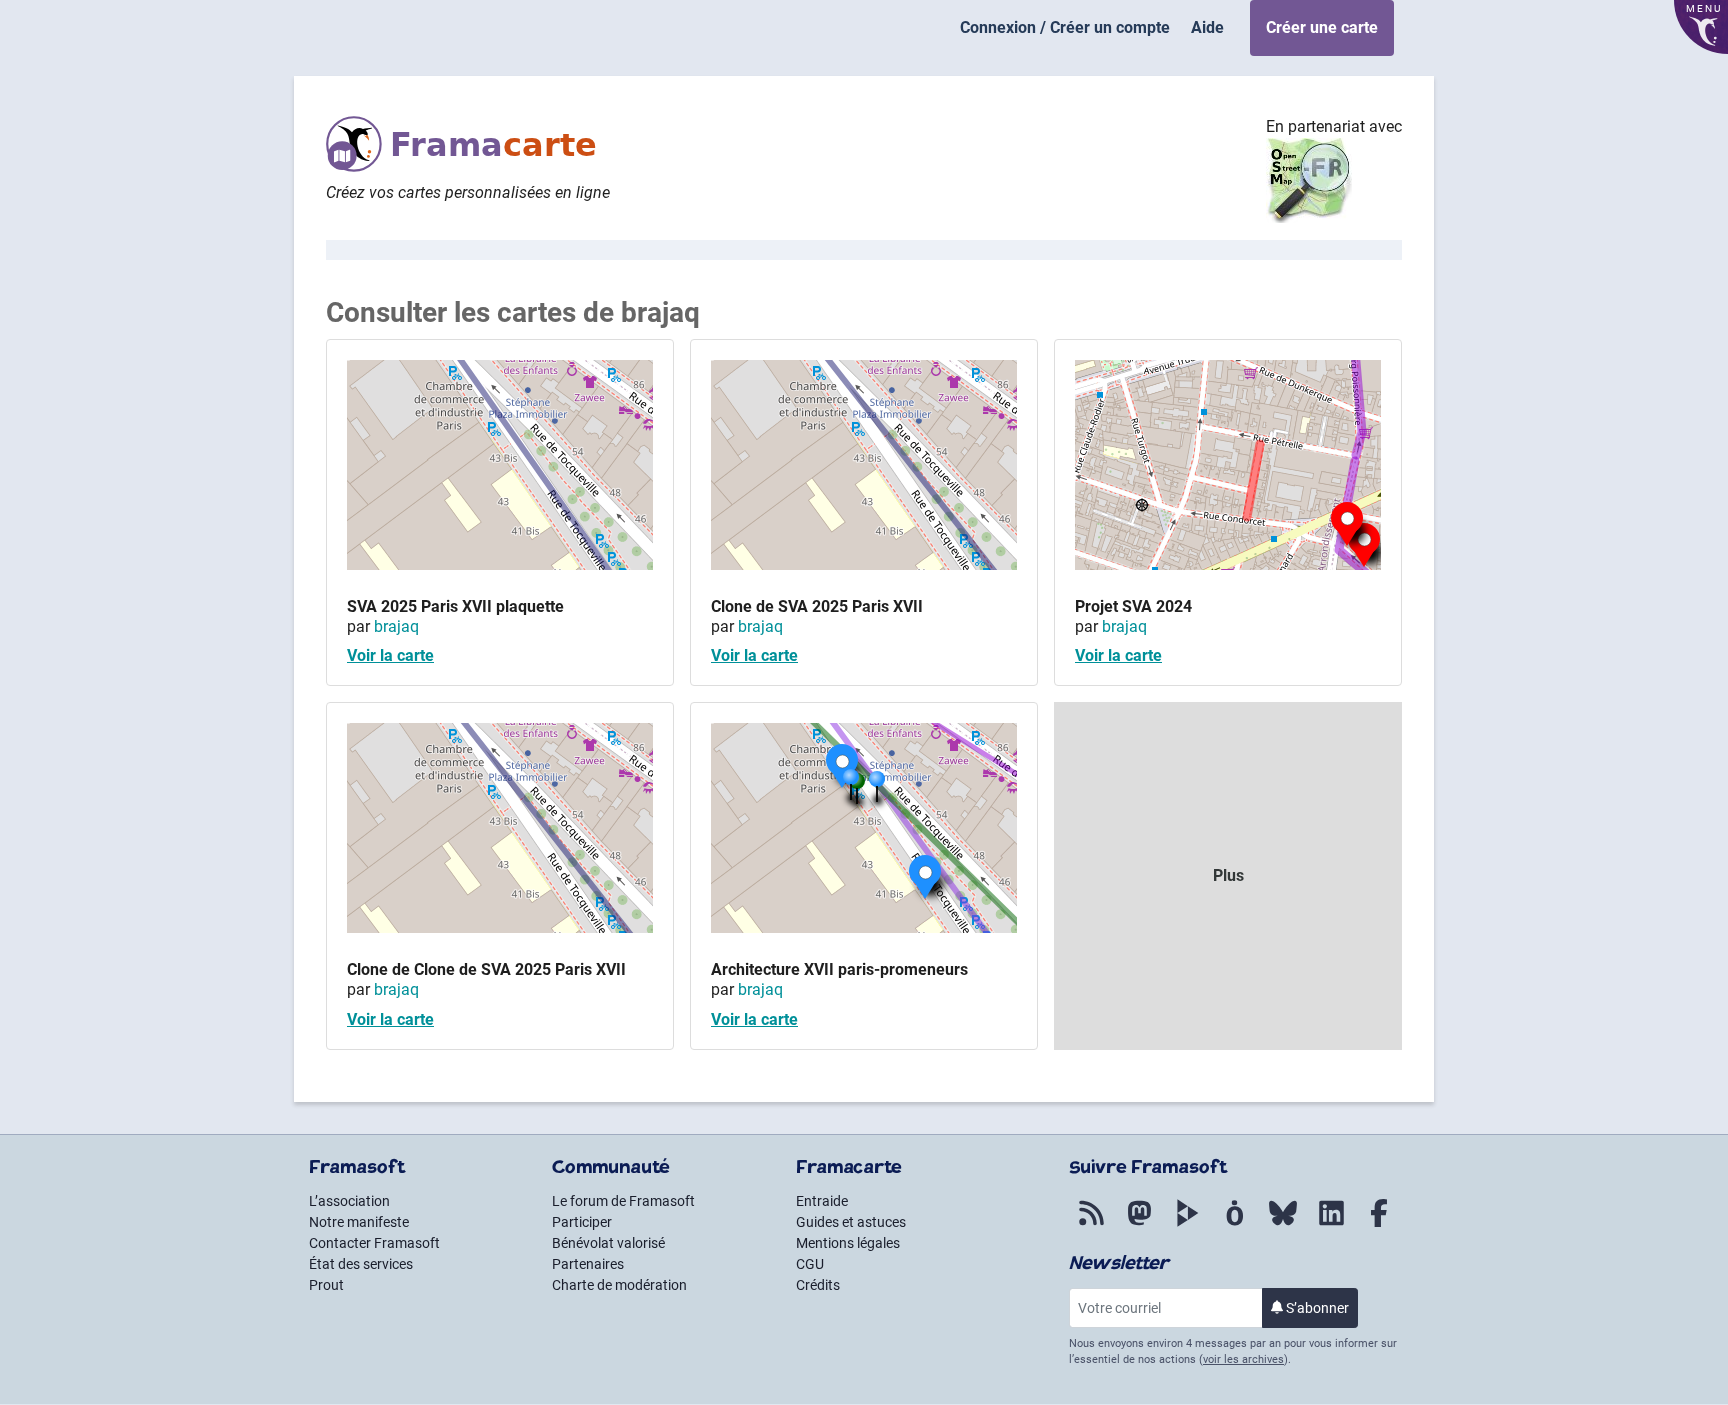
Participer (582, 1222)
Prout (326, 1285)
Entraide (822, 1201)
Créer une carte (1322, 27)
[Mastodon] (1139, 1227)
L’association (349, 1201)
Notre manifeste (359, 1222)
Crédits (818, 1285)
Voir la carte (390, 655)
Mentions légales (848, 1243)
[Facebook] (1379, 1227)
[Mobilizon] (1235, 1227)
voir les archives (1243, 1359)
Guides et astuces (851, 1222)
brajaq (396, 626)
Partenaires (588, 1264)
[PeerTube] (1187, 1227)
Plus (1228, 875)
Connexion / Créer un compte (1065, 27)
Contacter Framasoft (374, 1243)
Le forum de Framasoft (623, 1201)
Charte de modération (619, 1285)
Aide (1207, 27)
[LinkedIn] (1331, 1227)
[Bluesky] (1283, 1227)
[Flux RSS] (1091, 1227)
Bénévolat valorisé (608, 1243)
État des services (361, 1264)
